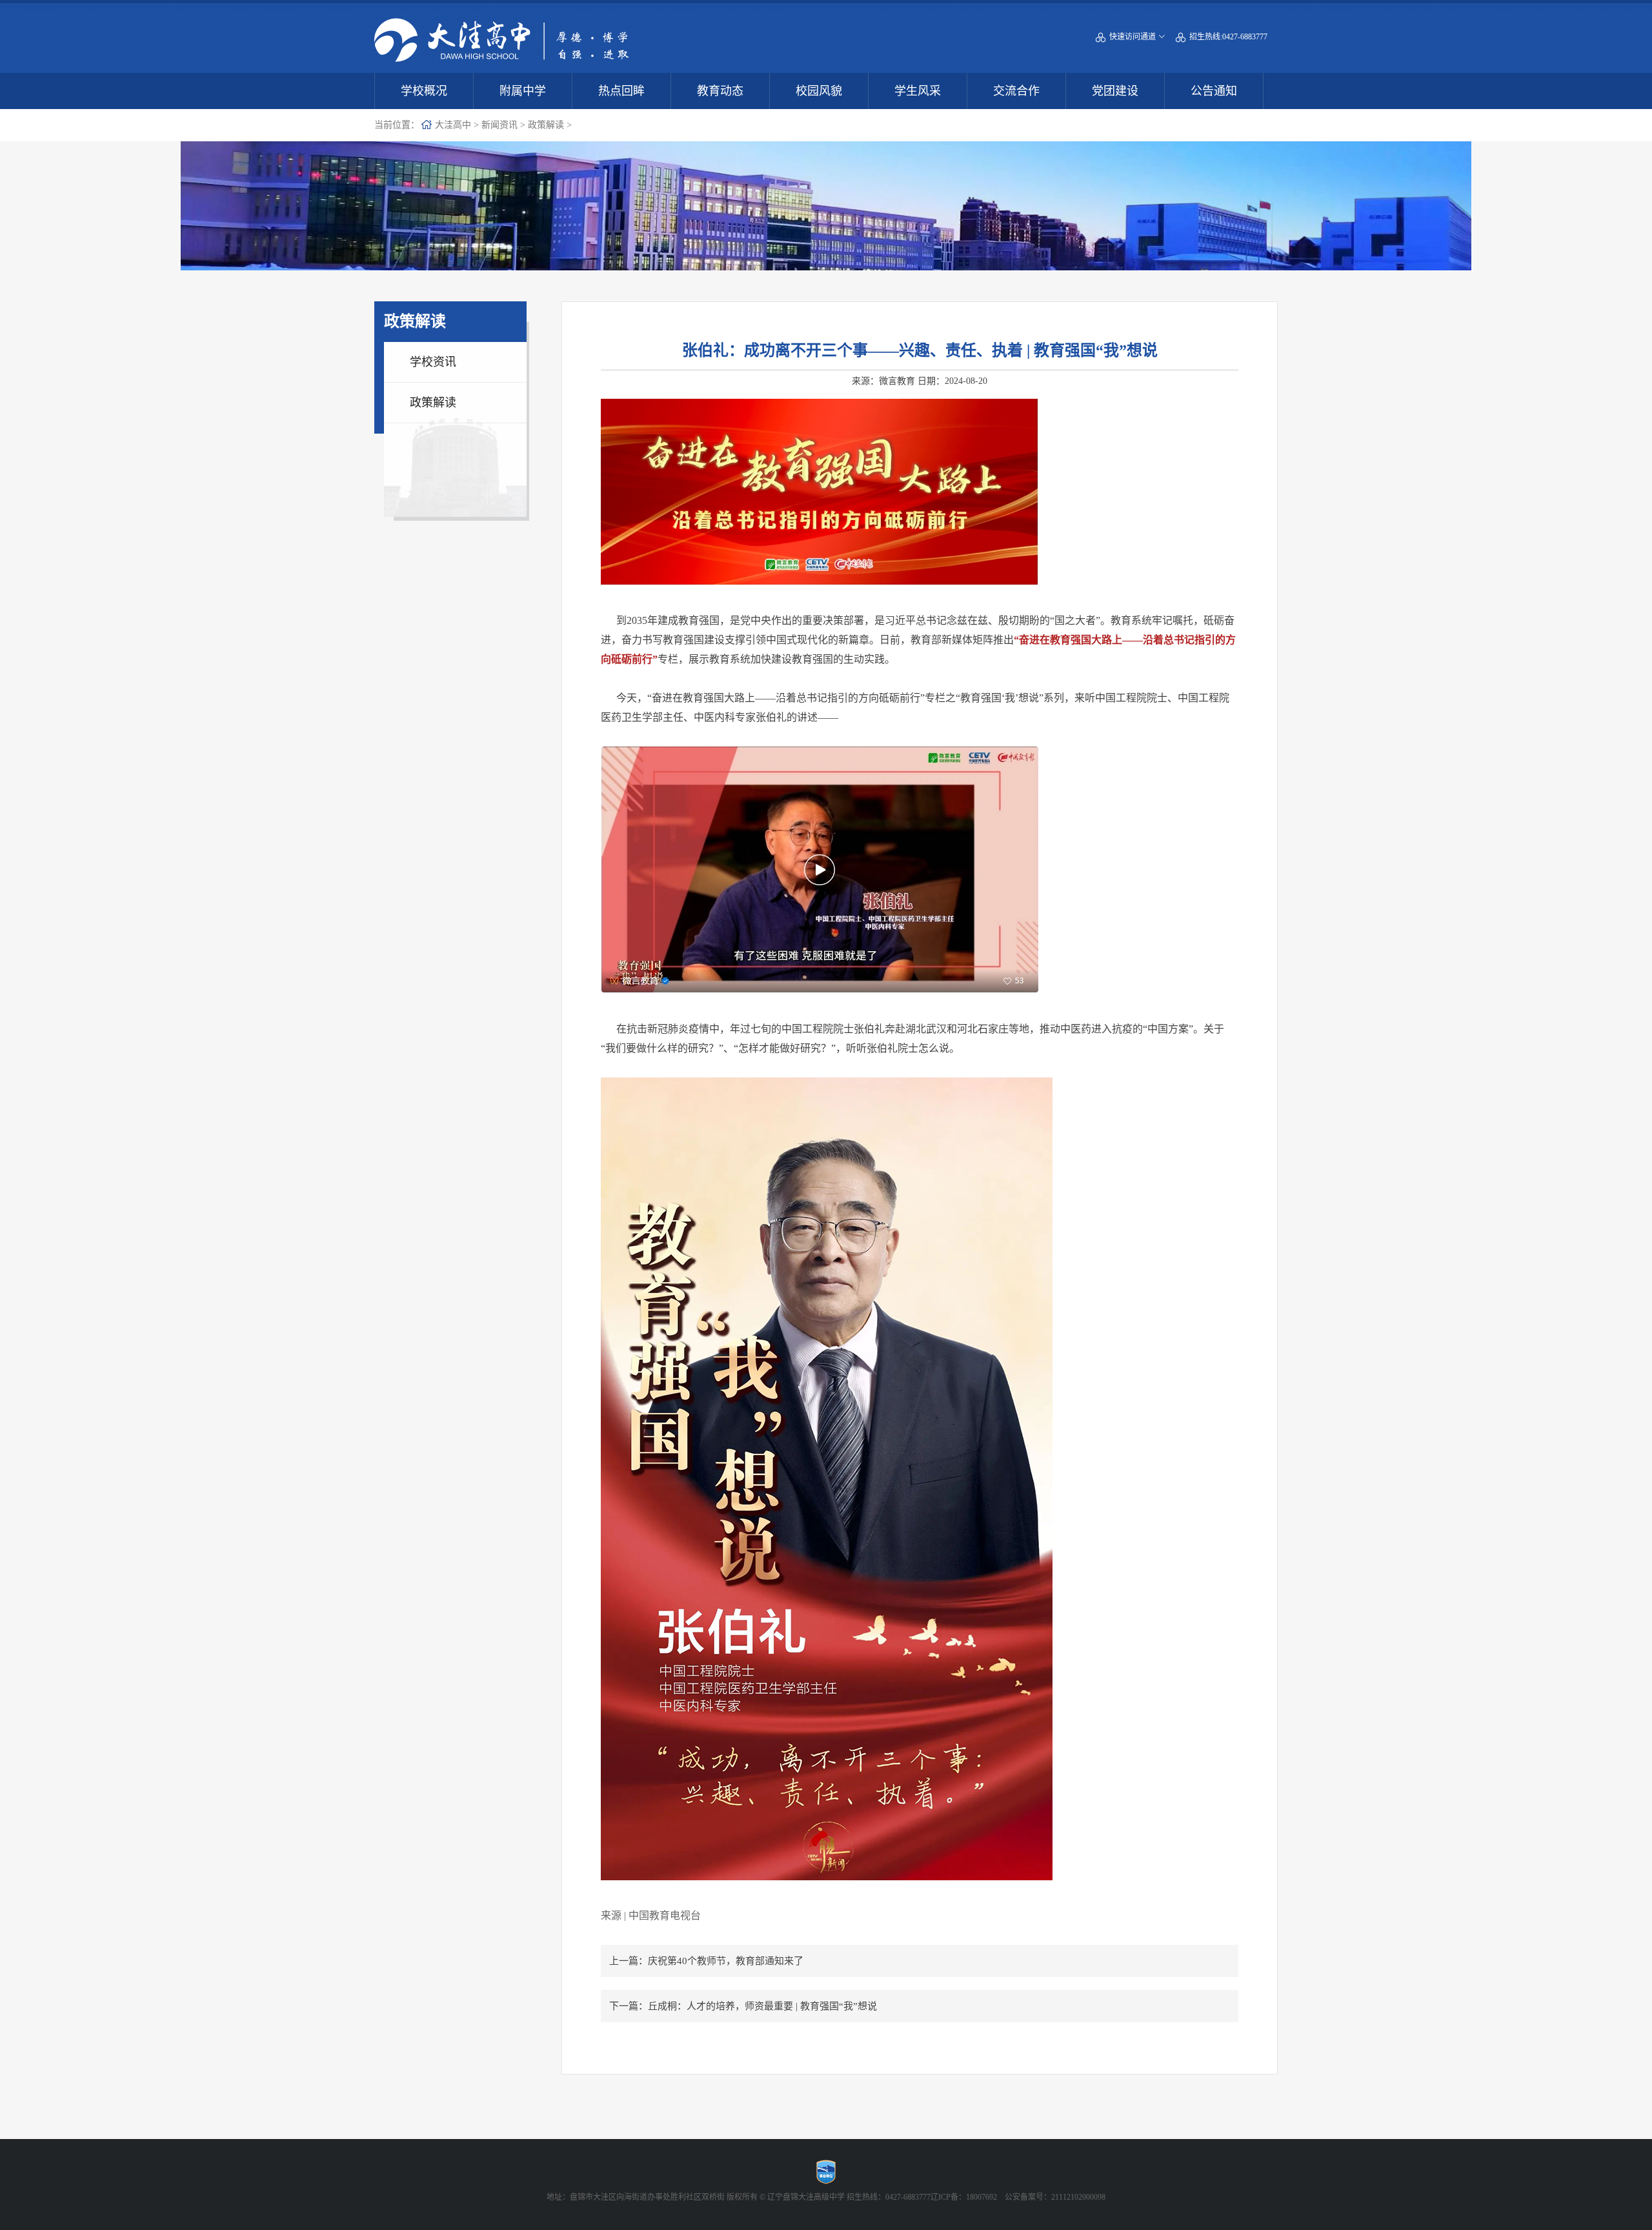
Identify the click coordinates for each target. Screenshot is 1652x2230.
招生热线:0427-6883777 (1222, 37)
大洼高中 (453, 125)
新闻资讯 (499, 125)
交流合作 (1016, 91)
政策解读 (546, 125)
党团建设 (1115, 91)
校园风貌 (819, 91)
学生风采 (918, 91)
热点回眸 (621, 91)
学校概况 (424, 91)
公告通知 (1214, 91)
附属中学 (523, 91)
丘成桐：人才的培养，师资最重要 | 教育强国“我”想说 (762, 2006)
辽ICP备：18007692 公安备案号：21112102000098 (1018, 2197)
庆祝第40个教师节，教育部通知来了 (726, 1961)
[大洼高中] (502, 21)
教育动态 (720, 91)
